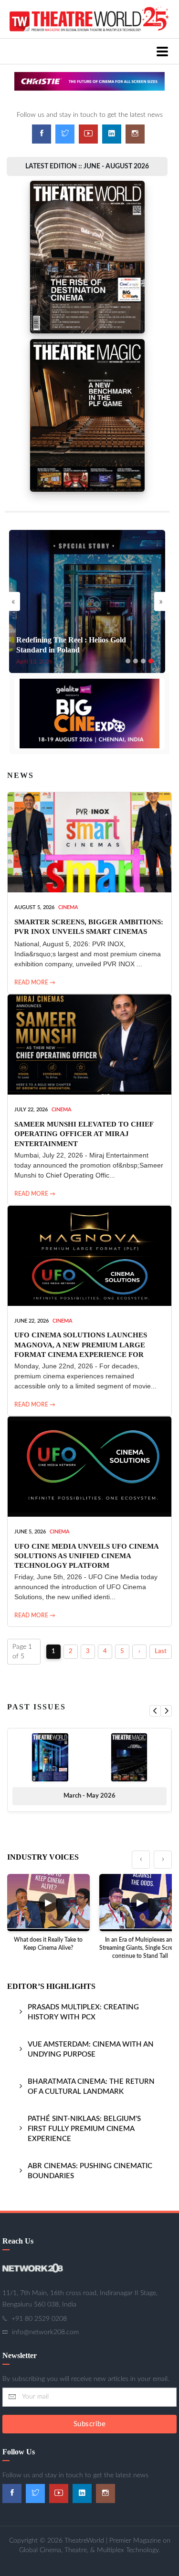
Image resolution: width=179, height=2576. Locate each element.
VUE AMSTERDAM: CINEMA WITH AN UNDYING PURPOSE (91, 2049)
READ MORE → (35, 983)
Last (161, 1651)
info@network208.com (45, 2332)
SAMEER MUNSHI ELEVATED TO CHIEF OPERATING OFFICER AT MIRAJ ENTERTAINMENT (84, 1134)
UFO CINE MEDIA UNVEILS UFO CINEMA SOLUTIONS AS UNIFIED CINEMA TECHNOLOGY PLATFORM (86, 1556)
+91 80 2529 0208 (39, 2319)
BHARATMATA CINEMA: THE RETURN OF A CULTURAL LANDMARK (91, 2087)
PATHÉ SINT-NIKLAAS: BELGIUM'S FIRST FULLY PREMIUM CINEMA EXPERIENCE (84, 2129)
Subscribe (90, 2424)
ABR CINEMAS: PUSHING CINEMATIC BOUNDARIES (90, 2171)
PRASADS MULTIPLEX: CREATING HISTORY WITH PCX (83, 2012)
